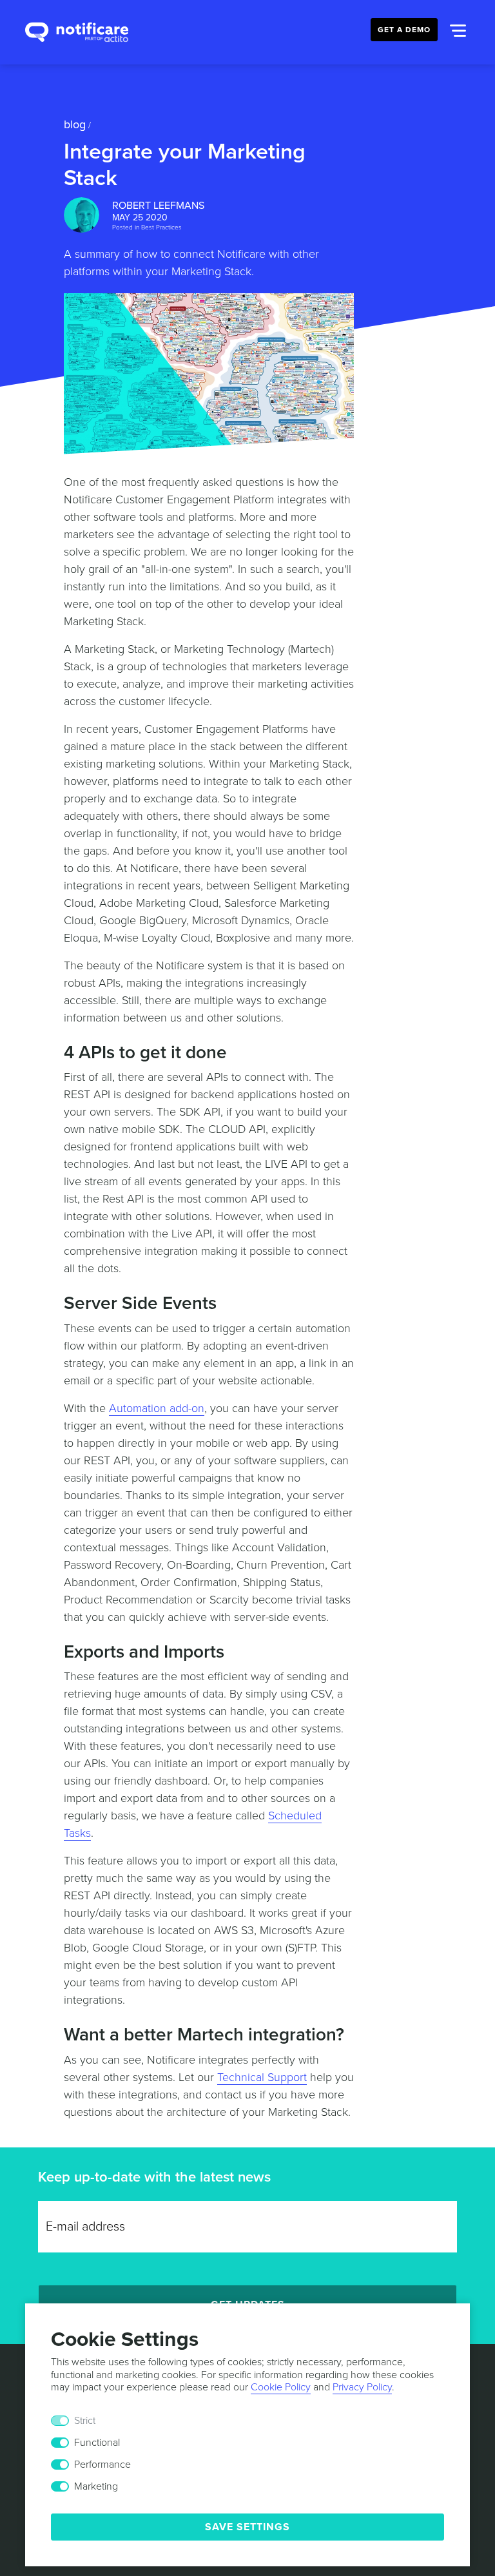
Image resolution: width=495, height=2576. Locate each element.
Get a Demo (404, 30)
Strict (85, 2421)
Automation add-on (157, 1408)
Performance (102, 2465)
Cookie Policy (281, 2387)
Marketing (96, 2486)
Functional (97, 2443)
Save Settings (247, 2527)
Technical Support (262, 2077)
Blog (75, 124)
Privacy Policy (362, 2387)
